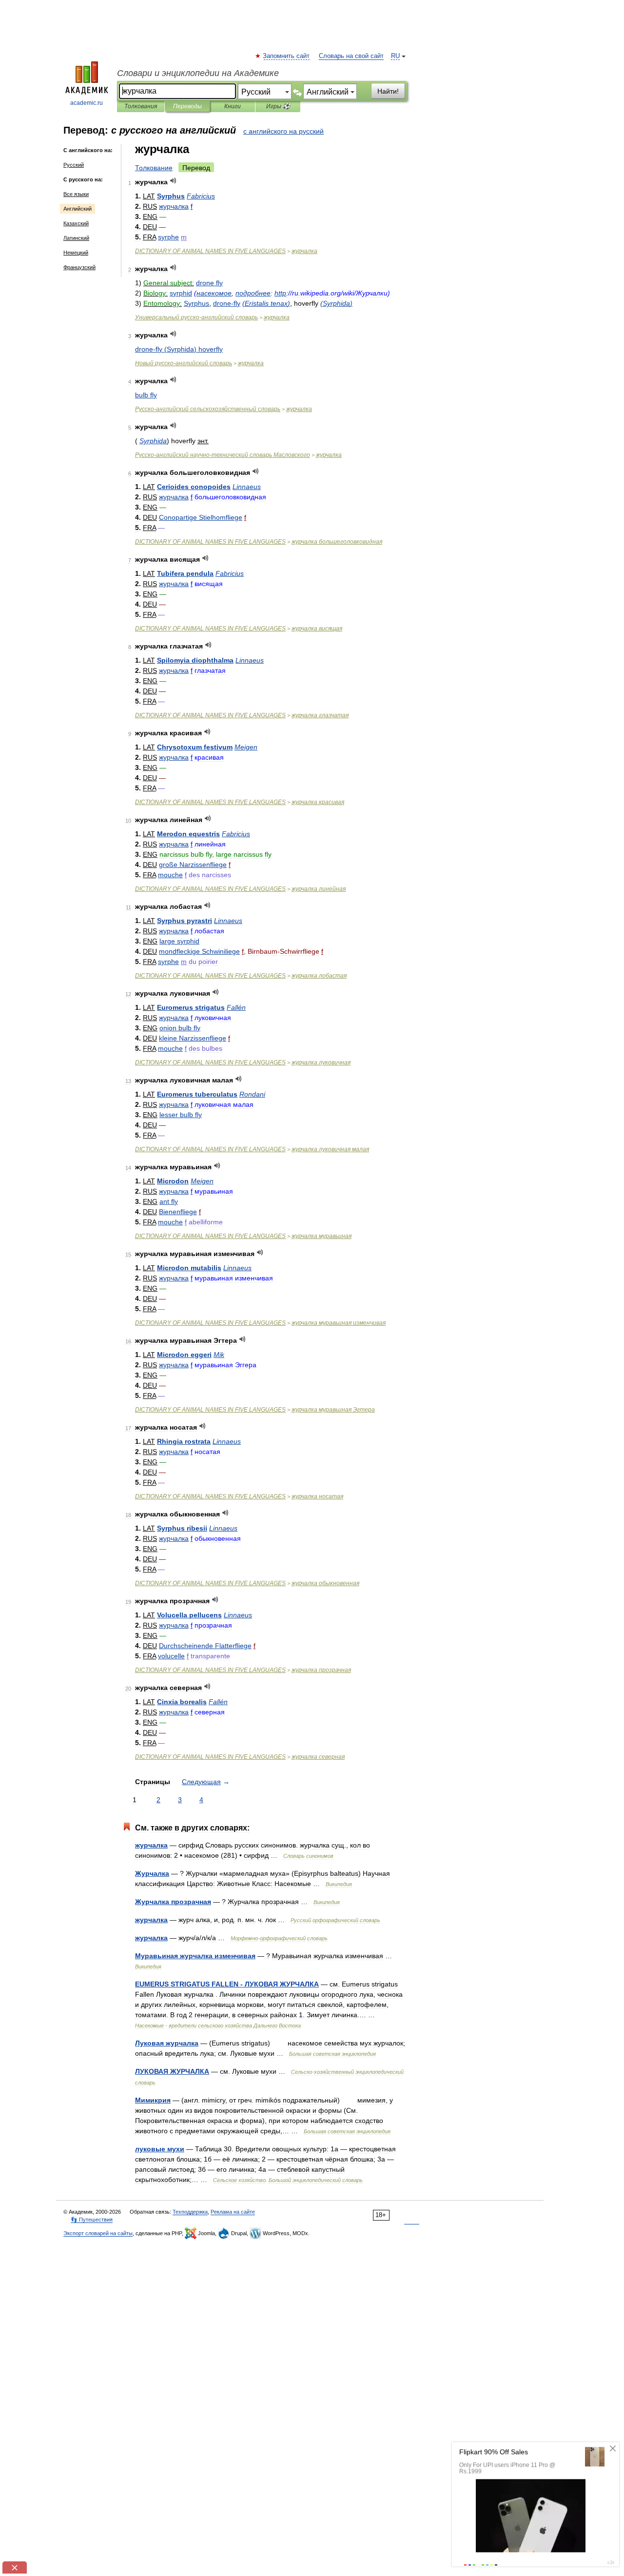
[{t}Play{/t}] (173, 181)
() (266, 303)
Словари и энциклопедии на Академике (198, 73)
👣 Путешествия (92, 2220)
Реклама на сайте (233, 2212)
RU (395, 56)
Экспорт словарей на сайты (98, 2233)
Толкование (154, 168)
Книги (233, 106)
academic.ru (87, 103)
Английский (78, 209)
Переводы (187, 106)
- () (179, 349)
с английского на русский (283, 131)
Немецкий (76, 253)
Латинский (76, 238)
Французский (79, 267)
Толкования (141, 106)
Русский (74, 165)
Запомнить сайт (287, 56)
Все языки (76, 194)
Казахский (76, 223)
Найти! (388, 91)
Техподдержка (190, 2212)
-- (223, 455)
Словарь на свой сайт (351, 56)
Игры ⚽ (278, 106)
